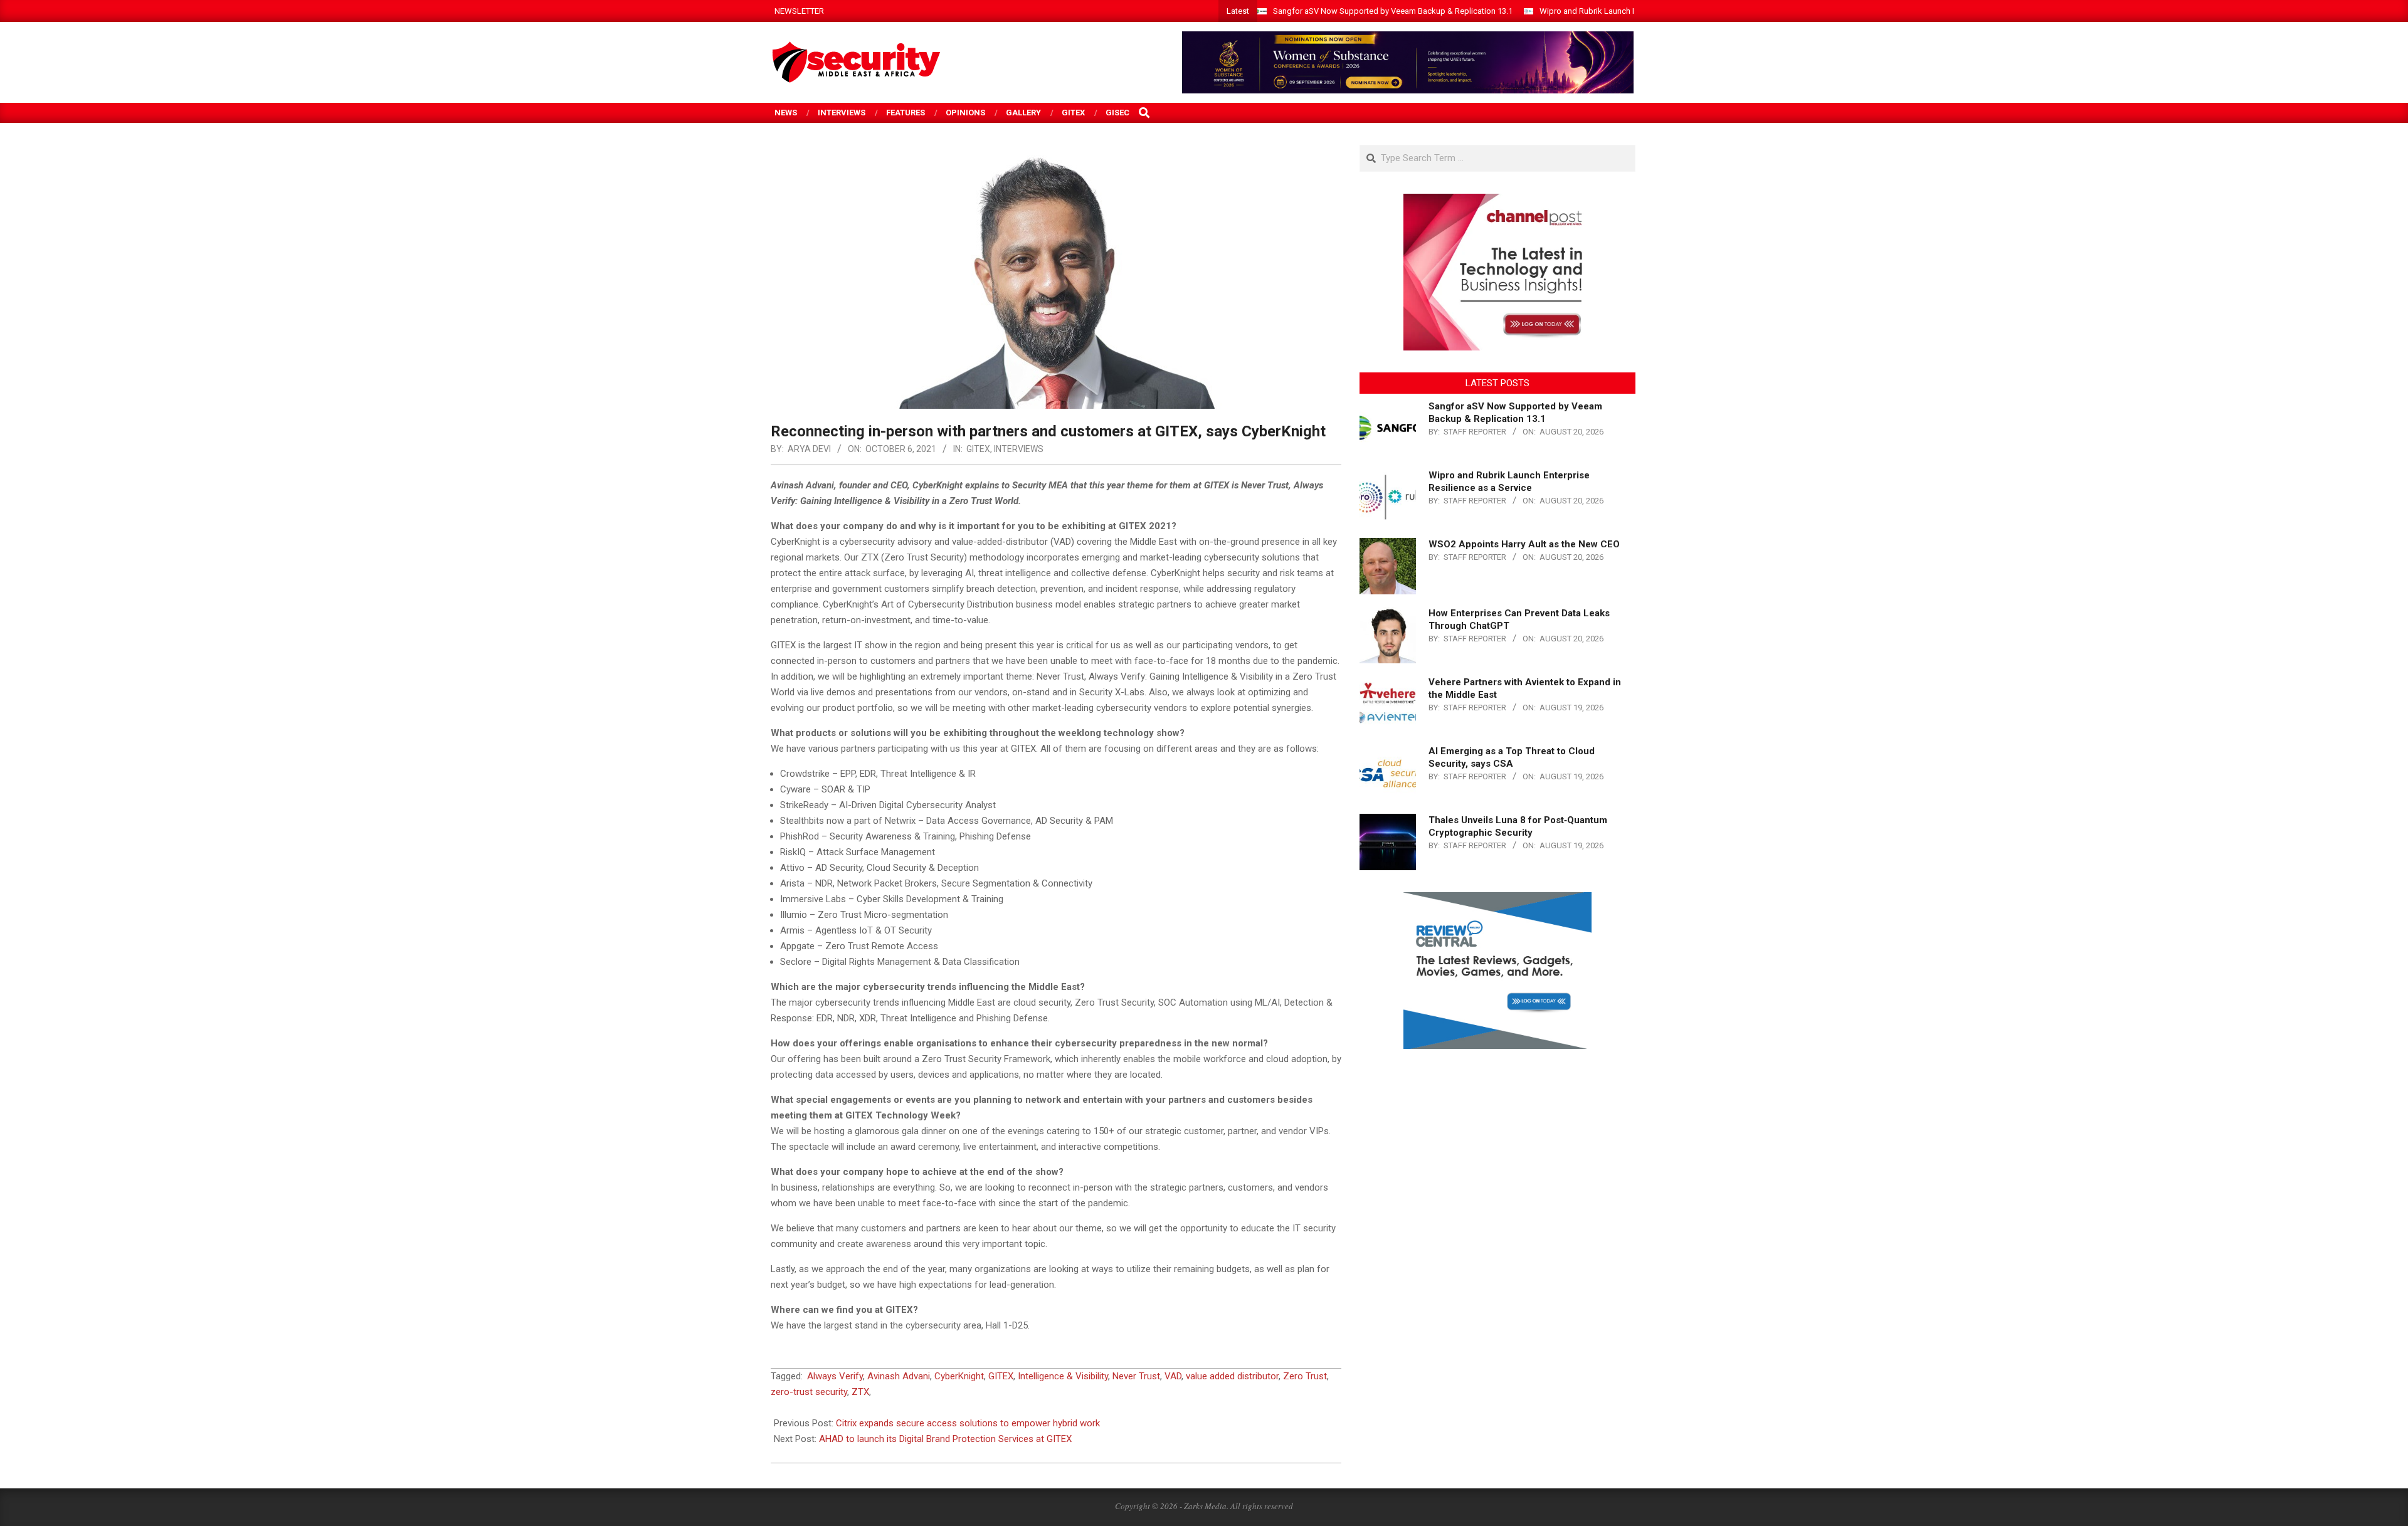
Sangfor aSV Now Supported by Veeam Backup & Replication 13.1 (1393, 11)
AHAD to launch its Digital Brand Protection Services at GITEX (945, 1439)
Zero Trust (1305, 1376)
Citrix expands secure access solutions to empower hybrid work (968, 1423)
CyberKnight (959, 1376)
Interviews (1019, 449)
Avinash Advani (899, 1376)
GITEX (978, 449)
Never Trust (1136, 1376)
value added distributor (1232, 1376)
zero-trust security (809, 1392)
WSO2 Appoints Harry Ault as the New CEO (1524, 544)
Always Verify (835, 1376)
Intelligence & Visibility (1063, 1376)
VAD (1173, 1376)
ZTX (860, 1392)
